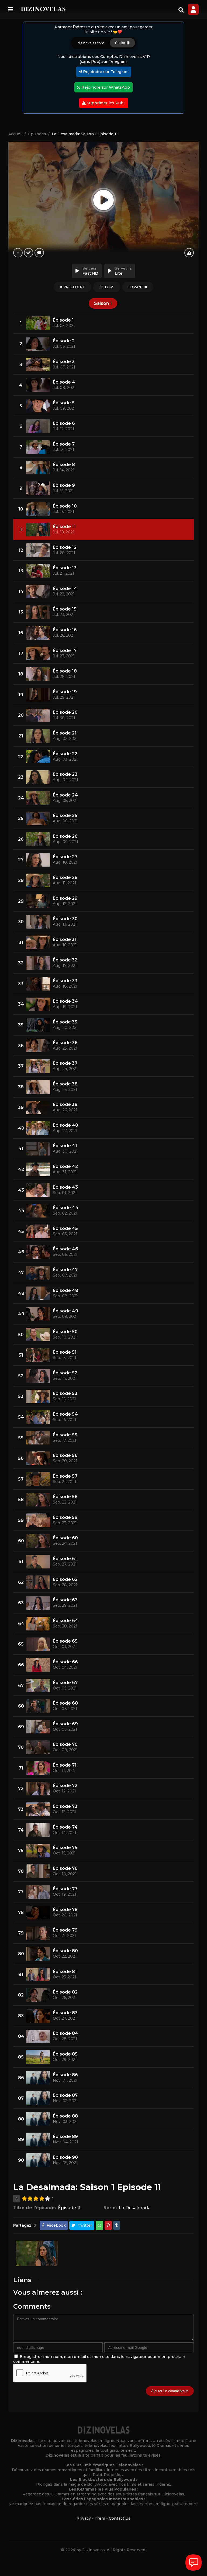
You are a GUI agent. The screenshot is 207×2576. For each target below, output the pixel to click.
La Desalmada (135, 2208)
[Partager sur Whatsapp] (99, 2225)
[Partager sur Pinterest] (108, 2225)
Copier (121, 43)
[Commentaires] (39, 253)
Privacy (84, 2518)
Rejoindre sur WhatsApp (105, 87)
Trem (100, 2518)
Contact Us (120, 2518)
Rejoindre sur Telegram (105, 72)
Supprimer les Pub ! (106, 103)
